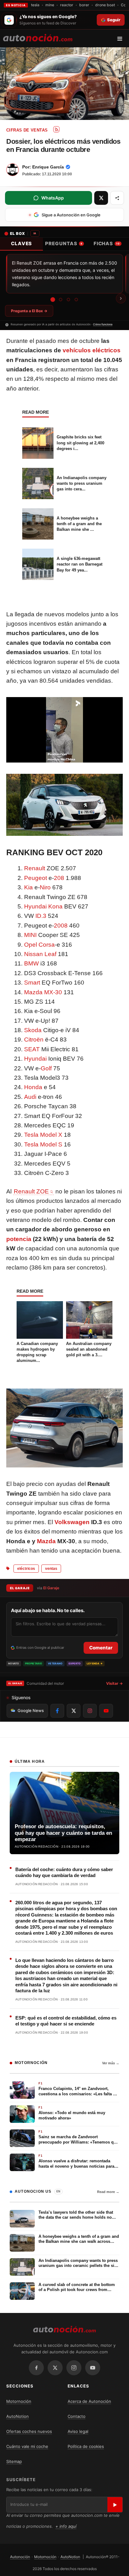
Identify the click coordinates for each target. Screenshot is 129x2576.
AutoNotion (18, 2416)
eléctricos (26, 1569)
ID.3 (41, 916)
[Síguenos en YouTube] (106, 1711)
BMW (31, 963)
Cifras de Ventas (27, 130)
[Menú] (122, 39)
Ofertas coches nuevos (29, 2431)
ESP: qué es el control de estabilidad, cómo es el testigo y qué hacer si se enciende (66, 2021)
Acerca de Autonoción (89, 2401)
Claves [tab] (21, 243)
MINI (30, 935)
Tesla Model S (43, 1144)
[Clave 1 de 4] (53, 300)
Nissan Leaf (40, 954)
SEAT (32, 1049)
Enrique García (48, 167)
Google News (31, 1710)
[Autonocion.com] (38, 37)
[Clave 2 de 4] (61, 300)
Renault (35, 868)
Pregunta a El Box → (29, 311)
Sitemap (14, 2461)
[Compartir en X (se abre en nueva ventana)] (101, 198)
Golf (46, 1068)
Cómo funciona (103, 324)
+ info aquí (66, 2526)
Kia (28, 887)
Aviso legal (78, 2431)
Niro (45, 887)
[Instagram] (74, 2368)
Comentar (101, 1648)
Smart (32, 983)
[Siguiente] (121, 298)
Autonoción (20, 2557)
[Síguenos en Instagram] (90, 1711)
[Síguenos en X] (74, 1711)
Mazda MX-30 (43, 992)
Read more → (108, 2192)
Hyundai (35, 1059)
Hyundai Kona (43, 906)
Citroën (34, 1040)
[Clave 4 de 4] (76, 300)
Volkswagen (72, 1522)
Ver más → (111, 2063)
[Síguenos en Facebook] (57, 1711)
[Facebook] (36, 2368)
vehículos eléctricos (92, 350)
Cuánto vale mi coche (27, 2446)
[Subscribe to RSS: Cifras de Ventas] (56, 129)
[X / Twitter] (55, 2368)
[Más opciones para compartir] (117, 198)
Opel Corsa (39, 945)
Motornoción (19, 2401)
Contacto (77, 2416)
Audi (30, 1097)
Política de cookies (86, 2446)
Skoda (33, 1030)
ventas (51, 1569)
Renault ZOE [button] (31, 1191)
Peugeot (36, 878)
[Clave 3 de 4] (68, 300)
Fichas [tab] (107, 243)
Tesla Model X (43, 1135)
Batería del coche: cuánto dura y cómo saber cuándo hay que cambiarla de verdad (64, 1873)
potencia (19, 1239)
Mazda (46, 1541)
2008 (61, 926)
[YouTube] (93, 2368)
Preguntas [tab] (64, 243)
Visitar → (114, 1683)
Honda (33, 1087)
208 (59, 878)
